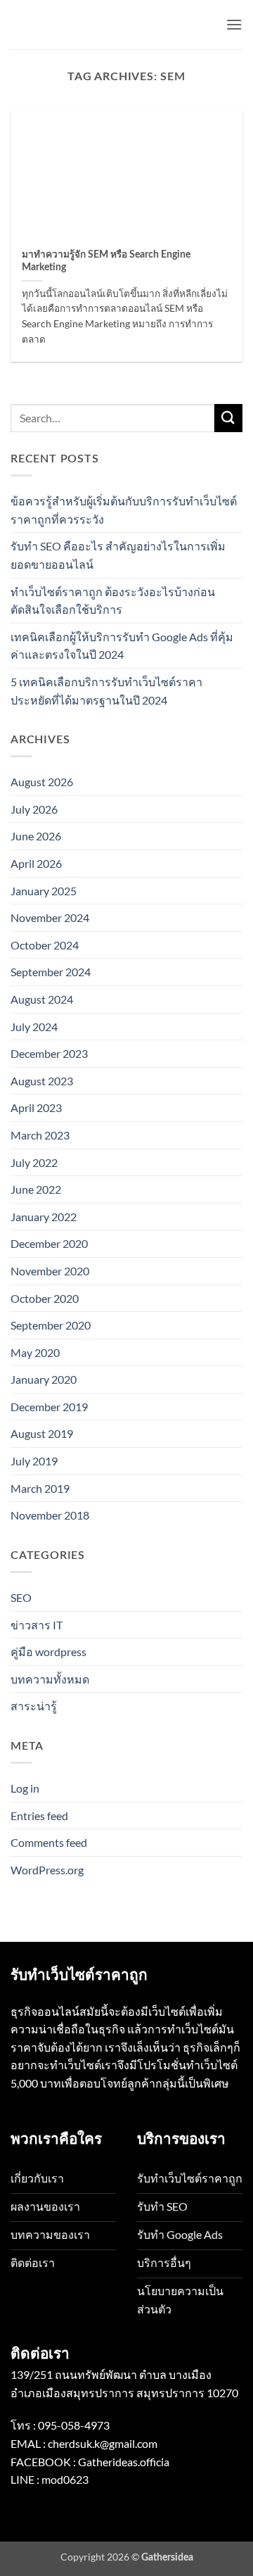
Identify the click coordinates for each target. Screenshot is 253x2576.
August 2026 (42, 782)
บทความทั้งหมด (50, 1679)
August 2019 (42, 1433)
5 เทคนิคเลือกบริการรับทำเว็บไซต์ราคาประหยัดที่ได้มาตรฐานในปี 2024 (106, 691)
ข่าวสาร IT (37, 1625)
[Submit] (228, 418)
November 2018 (50, 1515)
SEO (21, 1597)
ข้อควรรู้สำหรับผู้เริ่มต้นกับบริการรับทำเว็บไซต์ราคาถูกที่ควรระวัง (124, 510)
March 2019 (40, 1488)
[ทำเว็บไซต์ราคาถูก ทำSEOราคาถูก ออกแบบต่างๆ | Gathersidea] (81, 24)
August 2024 (42, 999)
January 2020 (44, 1379)
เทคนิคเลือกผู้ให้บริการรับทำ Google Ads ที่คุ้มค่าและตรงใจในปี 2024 (122, 646)
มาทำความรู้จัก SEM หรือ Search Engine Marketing (106, 261)
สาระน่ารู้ (34, 1706)
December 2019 (49, 1407)
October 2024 (45, 945)
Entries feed (39, 1816)
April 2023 (36, 1107)
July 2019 (34, 1461)
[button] (234, 24)
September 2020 (51, 1325)
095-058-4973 (74, 2425)
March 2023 (40, 1135)
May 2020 (35, 1352)
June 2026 (36, 836)
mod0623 (65, 2479)
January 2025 (44, 891)
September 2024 (51, 972)
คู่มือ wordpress (48, 1652)
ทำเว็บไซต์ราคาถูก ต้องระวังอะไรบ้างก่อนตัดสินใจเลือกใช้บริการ (113, 601)
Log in (25, 1788)
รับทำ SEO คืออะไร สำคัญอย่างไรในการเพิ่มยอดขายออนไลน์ (118, 555)
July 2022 (34, 1162)
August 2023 (42, 1081)
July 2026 (34, 809)
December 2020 (49, 1243)
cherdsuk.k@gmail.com (103, 2443)
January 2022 (44, 1217)
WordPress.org (47, 1870)
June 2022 (36, 1189)
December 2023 (49, 1053)
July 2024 (34, 1027)
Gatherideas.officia (124, 2462)
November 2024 (50, 917)
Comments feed (49, 1842)
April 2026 (36, 863)
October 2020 (45, 1298)
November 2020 (50, 1271)
